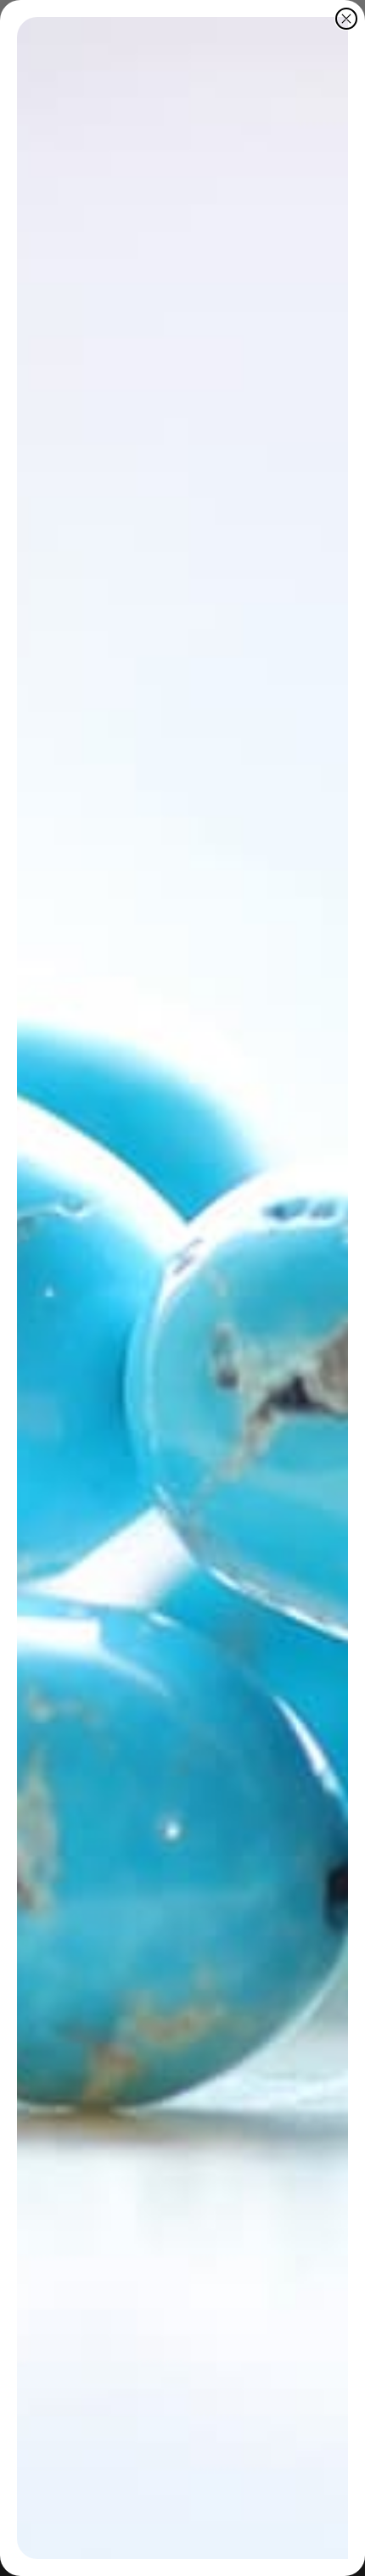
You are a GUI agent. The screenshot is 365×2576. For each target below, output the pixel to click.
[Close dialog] (346, 19)
